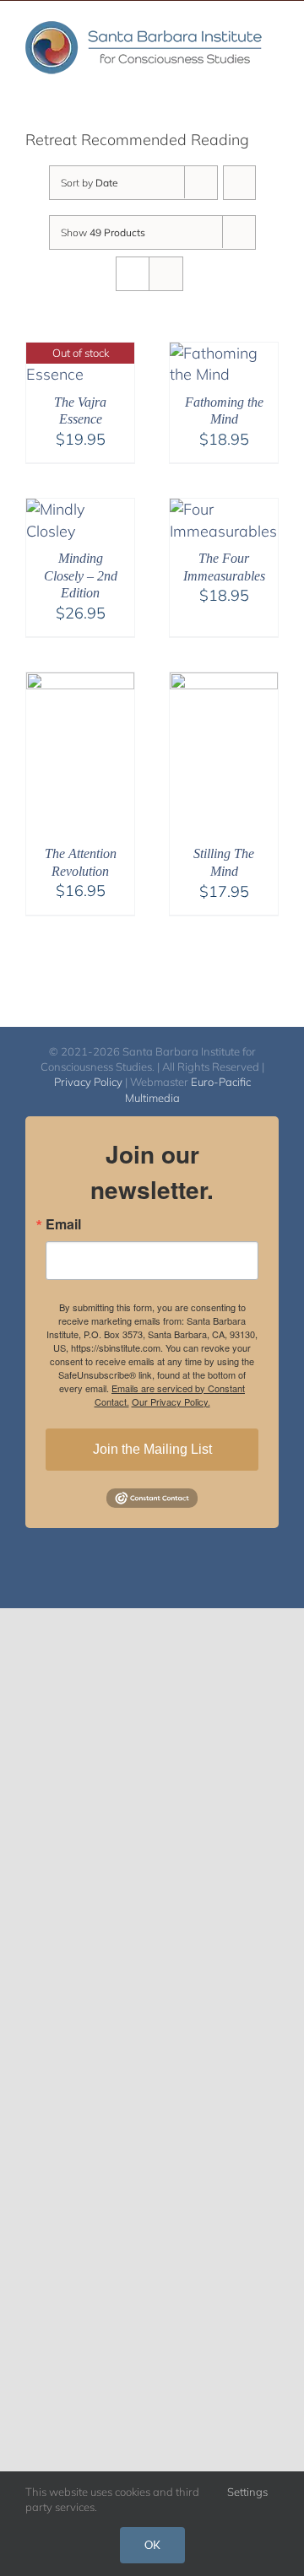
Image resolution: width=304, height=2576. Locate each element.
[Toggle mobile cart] (211, 87)
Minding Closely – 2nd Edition (81, 576)
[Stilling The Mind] (224, 683)
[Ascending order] (239, 183)
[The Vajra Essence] (80, 353)
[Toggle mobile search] (242, 87)
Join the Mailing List (152, 1449)
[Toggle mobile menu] (272, 87)
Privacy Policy (88, 1082)
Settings (249, 2492)
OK (152, 2545)
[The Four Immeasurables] (224, 509)
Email (63, 1224)
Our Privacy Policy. (171, 1401)
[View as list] (166, 274)
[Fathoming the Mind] (224, 353)
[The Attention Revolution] (80, 683)
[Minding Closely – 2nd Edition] (80, 509)
